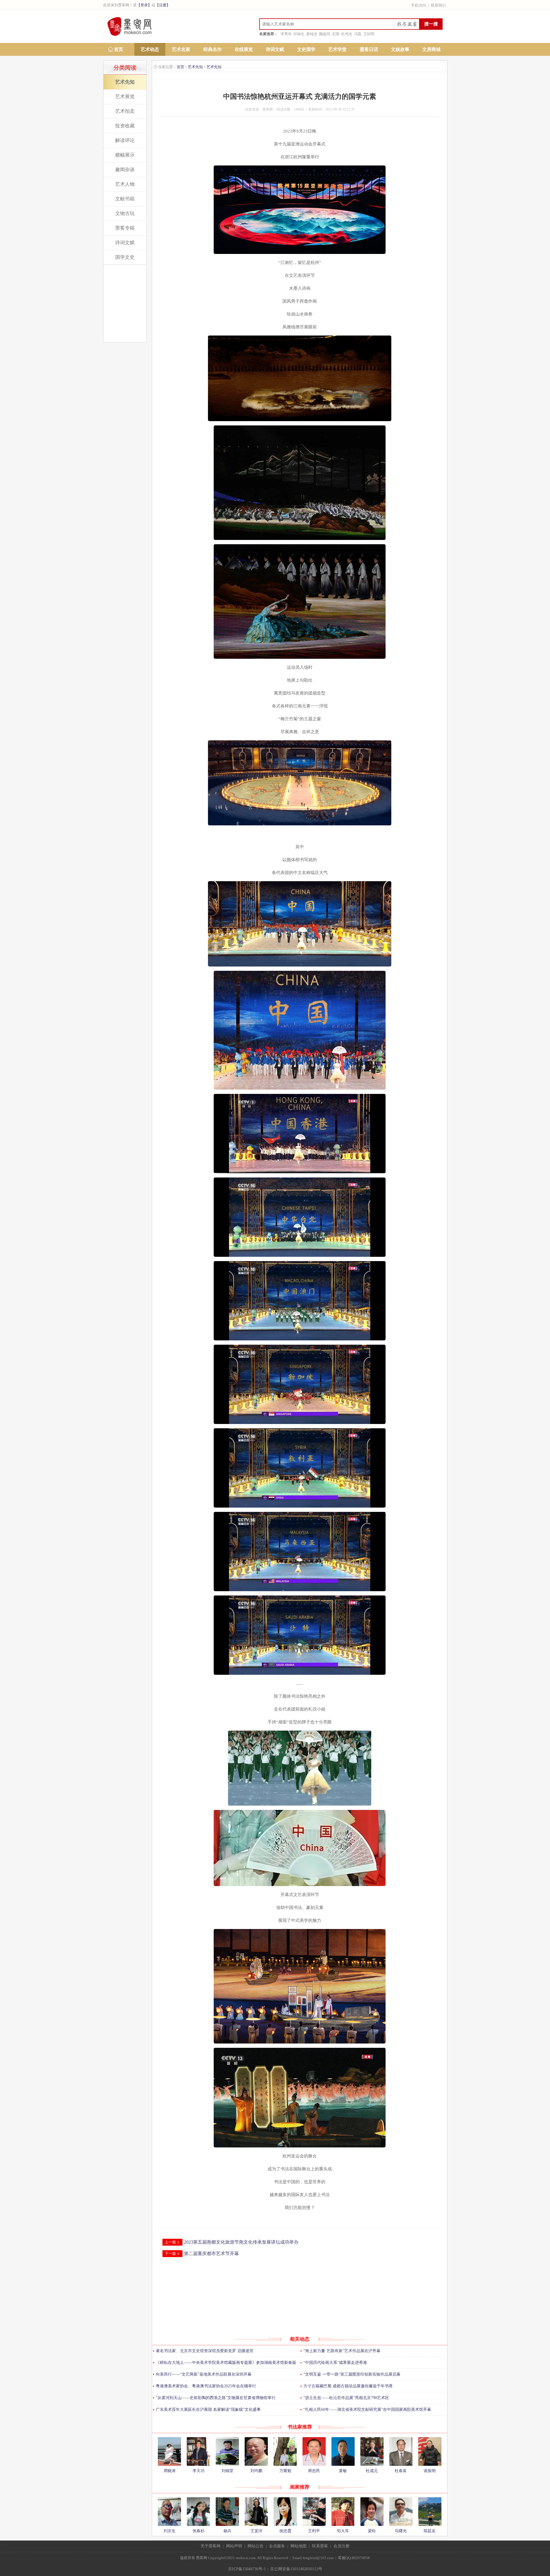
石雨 (336, 34)
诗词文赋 (275, 49)
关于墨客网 (211, 2546)
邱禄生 (299, 34)
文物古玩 (125, 213)
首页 (119, 49)
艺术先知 (125, 82)
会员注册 (341, 2546)
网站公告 (256, 2546)
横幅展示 (125, 155)
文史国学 (306, 49)
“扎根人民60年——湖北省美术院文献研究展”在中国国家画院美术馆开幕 (367, 2410)
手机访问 (419, 5)
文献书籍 (125, 199)
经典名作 (213, 49)
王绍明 (369, 34)
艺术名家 (181, 49)
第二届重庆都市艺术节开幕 (211, 2253)
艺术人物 (125, 184)
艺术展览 (125, 97)
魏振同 (325, 34)
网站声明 (234, 2546)
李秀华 (286, 34)
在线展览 (244, 49)
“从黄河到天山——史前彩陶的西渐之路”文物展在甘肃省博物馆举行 (216, 2398)
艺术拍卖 (125, 111)
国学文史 (125, 257)
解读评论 (125, 140)
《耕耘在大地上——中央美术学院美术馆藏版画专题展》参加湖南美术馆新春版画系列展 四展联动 (224, 2365)
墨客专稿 (125, 228)
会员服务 (277, 2546)
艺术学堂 (337, 49)
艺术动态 (150, 49)
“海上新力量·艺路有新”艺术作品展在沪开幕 (342, 2351)
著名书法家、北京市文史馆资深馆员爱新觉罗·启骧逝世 (205, 2351)
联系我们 (438, 5)
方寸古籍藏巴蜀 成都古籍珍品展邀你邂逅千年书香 (348, 2386)
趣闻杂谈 (125, 170)
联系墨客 (320, 2546)
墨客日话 (369, 49)
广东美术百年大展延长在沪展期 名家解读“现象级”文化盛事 (208, 2410)
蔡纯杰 (312, 34)
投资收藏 (125, 126)
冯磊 (358, 34)
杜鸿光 (347, 34)
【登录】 (144, 5)
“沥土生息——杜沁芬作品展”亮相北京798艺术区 (346, 2398)
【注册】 (163, 5)
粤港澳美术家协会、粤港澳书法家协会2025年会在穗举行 (206, 2386)
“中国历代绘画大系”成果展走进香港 (335, 2363)
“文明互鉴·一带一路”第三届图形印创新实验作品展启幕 (352, 2374)
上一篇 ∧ (172, 2242)
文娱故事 (400, 49)
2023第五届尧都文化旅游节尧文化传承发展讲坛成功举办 (241, 2242)
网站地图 (298, 2546)
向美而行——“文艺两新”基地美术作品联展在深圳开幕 (204, 2374)
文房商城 (431, 49)
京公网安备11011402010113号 (296, 2569)
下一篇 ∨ (172, 2253)
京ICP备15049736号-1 (247, 2569)
